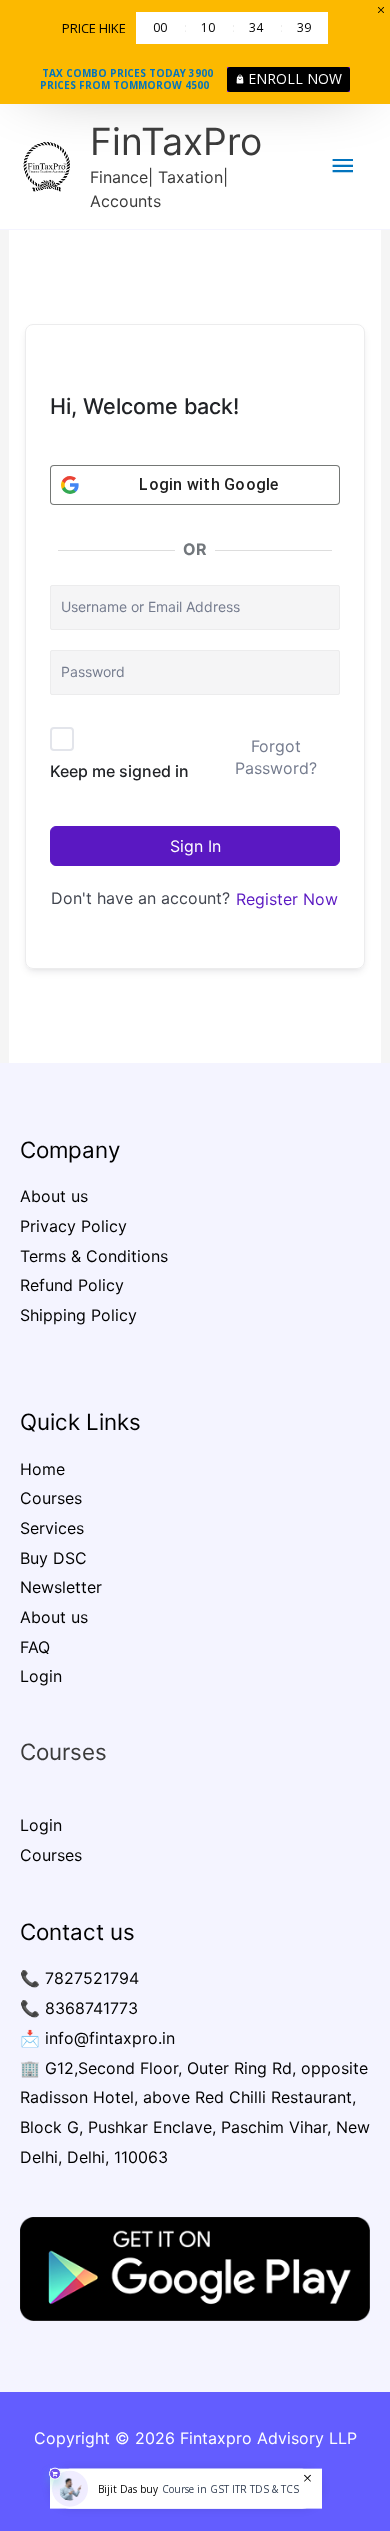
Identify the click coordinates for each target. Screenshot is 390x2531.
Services (52, 1528)
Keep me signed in (119, 771)
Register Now (287, 899)
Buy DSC (53, 1558)
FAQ (35, 1647)
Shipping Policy (78, 1315)
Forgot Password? (276, 757)
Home (42, 1469)
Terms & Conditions (94, 1256)
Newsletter (61, 1587)
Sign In (195, 846)
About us (54, 1196)
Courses (51, 1498)
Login (41, 1676)
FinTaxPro (176, 141)
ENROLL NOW (295, 78)
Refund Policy (72, 1285)
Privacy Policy (73, 1226)
